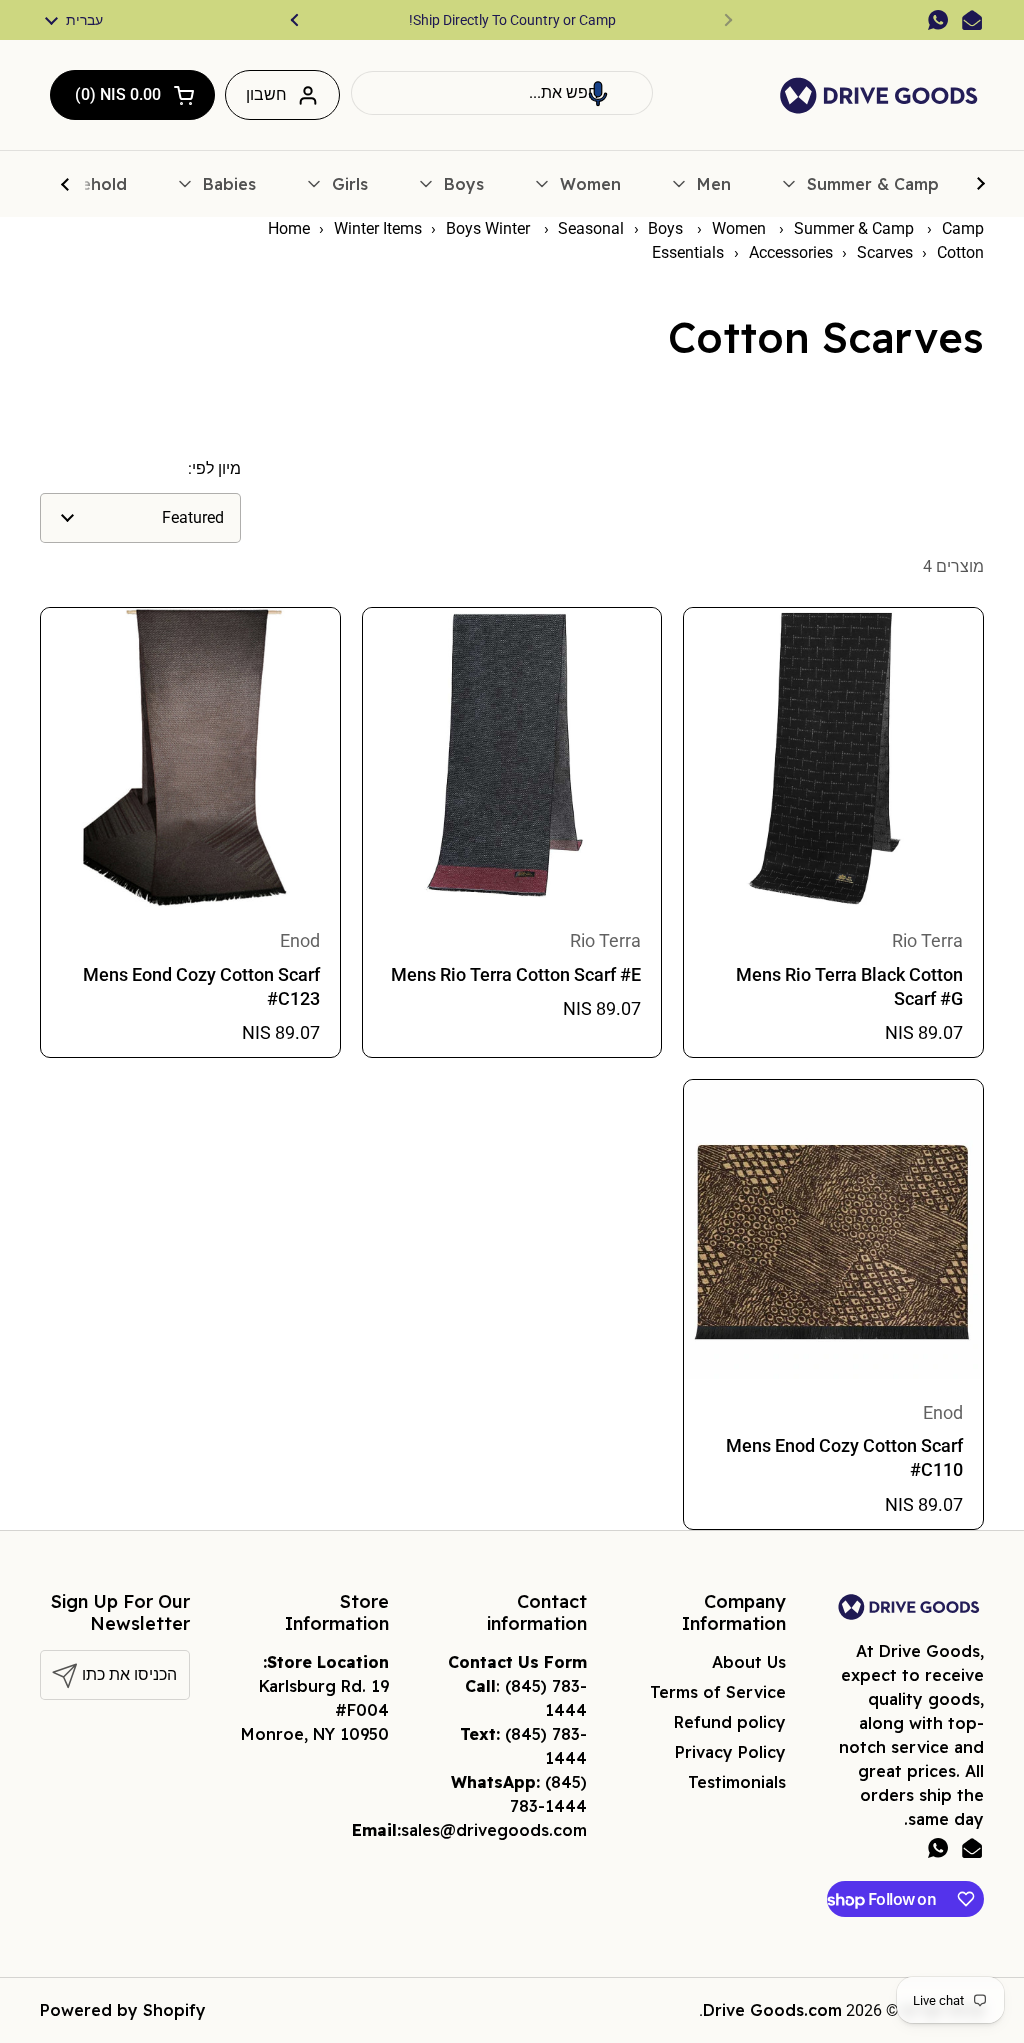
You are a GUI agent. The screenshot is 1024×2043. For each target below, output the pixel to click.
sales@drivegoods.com (494, 1830)
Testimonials (737, 1782)
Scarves (885, 252)
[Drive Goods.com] (879, 95)
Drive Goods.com (772, 2010)
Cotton (960, 252)
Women (741, 228)
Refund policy (730, 1722)
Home (289, 228)
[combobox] (502, 93)
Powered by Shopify (123, 2010)
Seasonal (591, 228)
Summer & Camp (856, 228)
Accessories (791, 252)
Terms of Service (718, 1692)
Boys (667, 228)
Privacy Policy (730, 1752)
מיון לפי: (214, 468)
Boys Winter (490, 228)
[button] (598, 93)
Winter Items (378, 228)
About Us (749, 1662)
